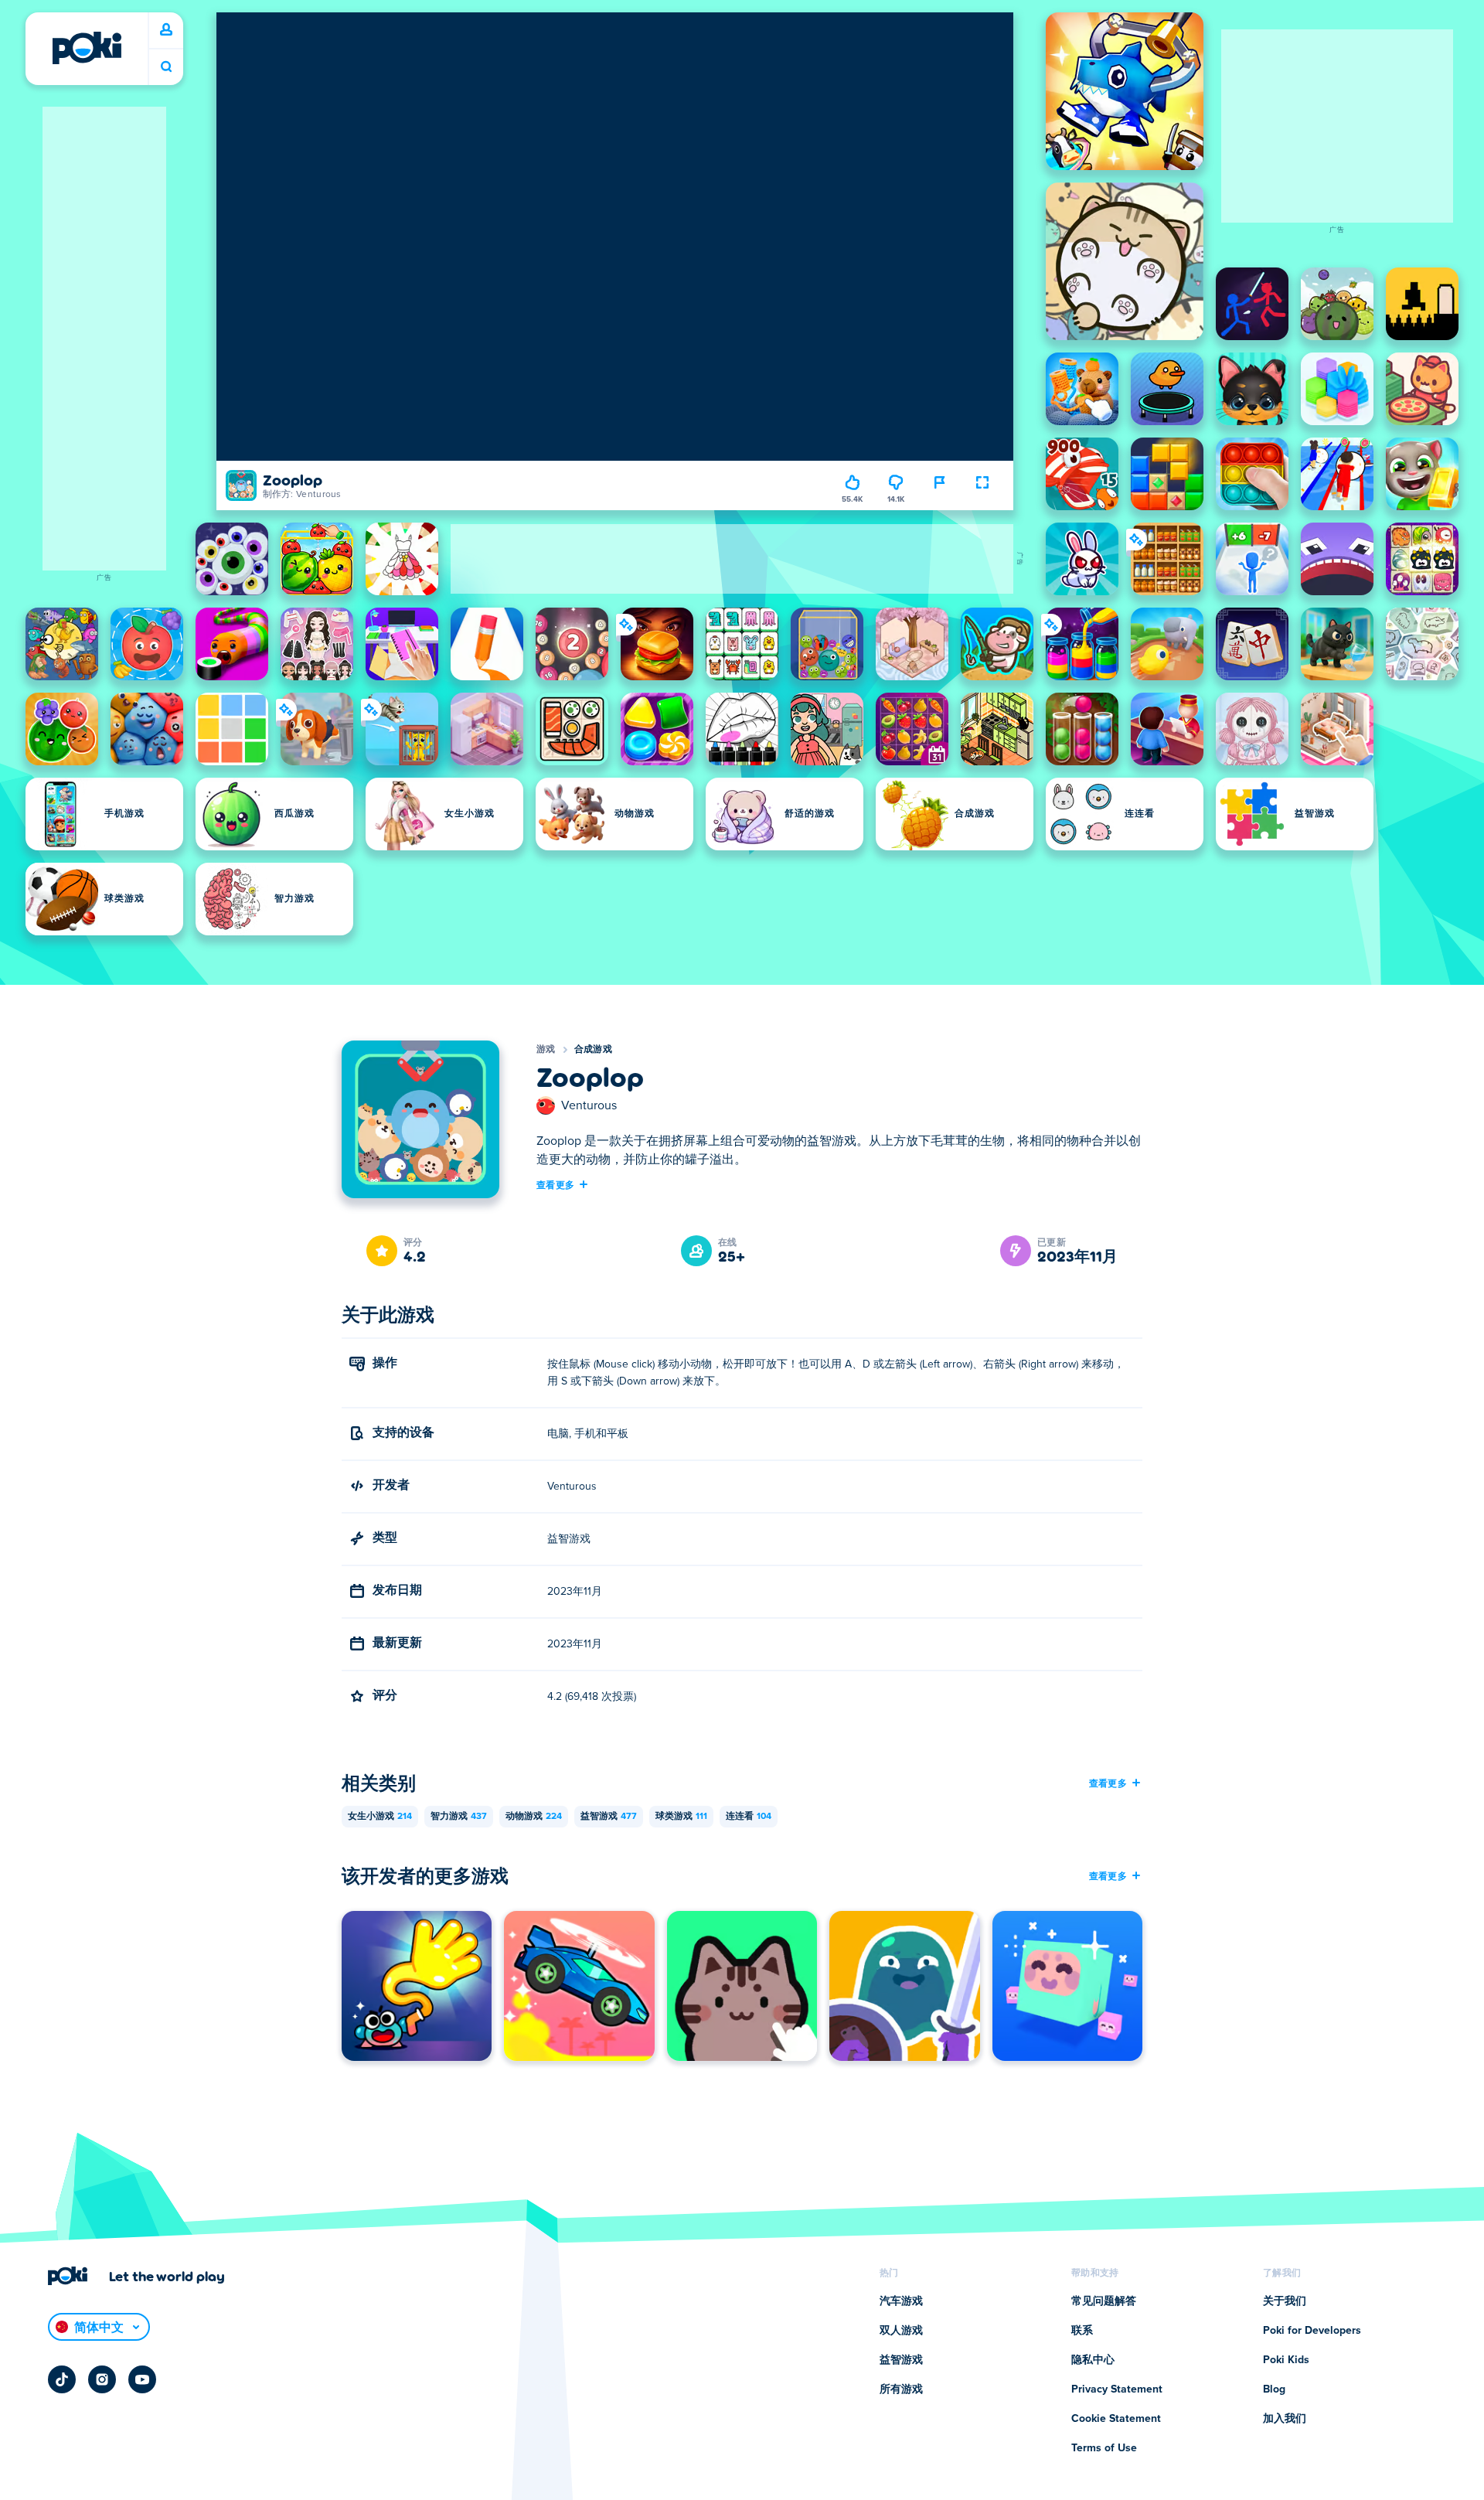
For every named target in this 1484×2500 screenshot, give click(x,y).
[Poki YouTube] (142, 2379)
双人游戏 (901, 2331)
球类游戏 (681, 1817)
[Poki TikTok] (62, 2379)
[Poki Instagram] (102, 2379)
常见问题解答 (1104, 2301)
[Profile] (166, 30)
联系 (1082, 2331)
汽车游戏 (901, 2301)
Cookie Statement (1116, 2419)
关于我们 (1285, 2301)
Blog (1274, 2389)
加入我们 (1285, 2419)
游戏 (546, 1050)
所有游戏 (901, 2389)
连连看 (749, 1817)
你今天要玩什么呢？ (166, 67)
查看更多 (555, 1184)
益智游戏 (609, 1817)
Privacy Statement (1117, 2389)
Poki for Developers (1312, 2331)
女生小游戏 (380, 1817)
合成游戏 (593, 1050)
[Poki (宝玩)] (87, 48)
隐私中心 (1093, 2360)
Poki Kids (1286, 2360)
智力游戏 (459, 1817)
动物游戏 (534, 1817)
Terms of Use (1104, 2448)
